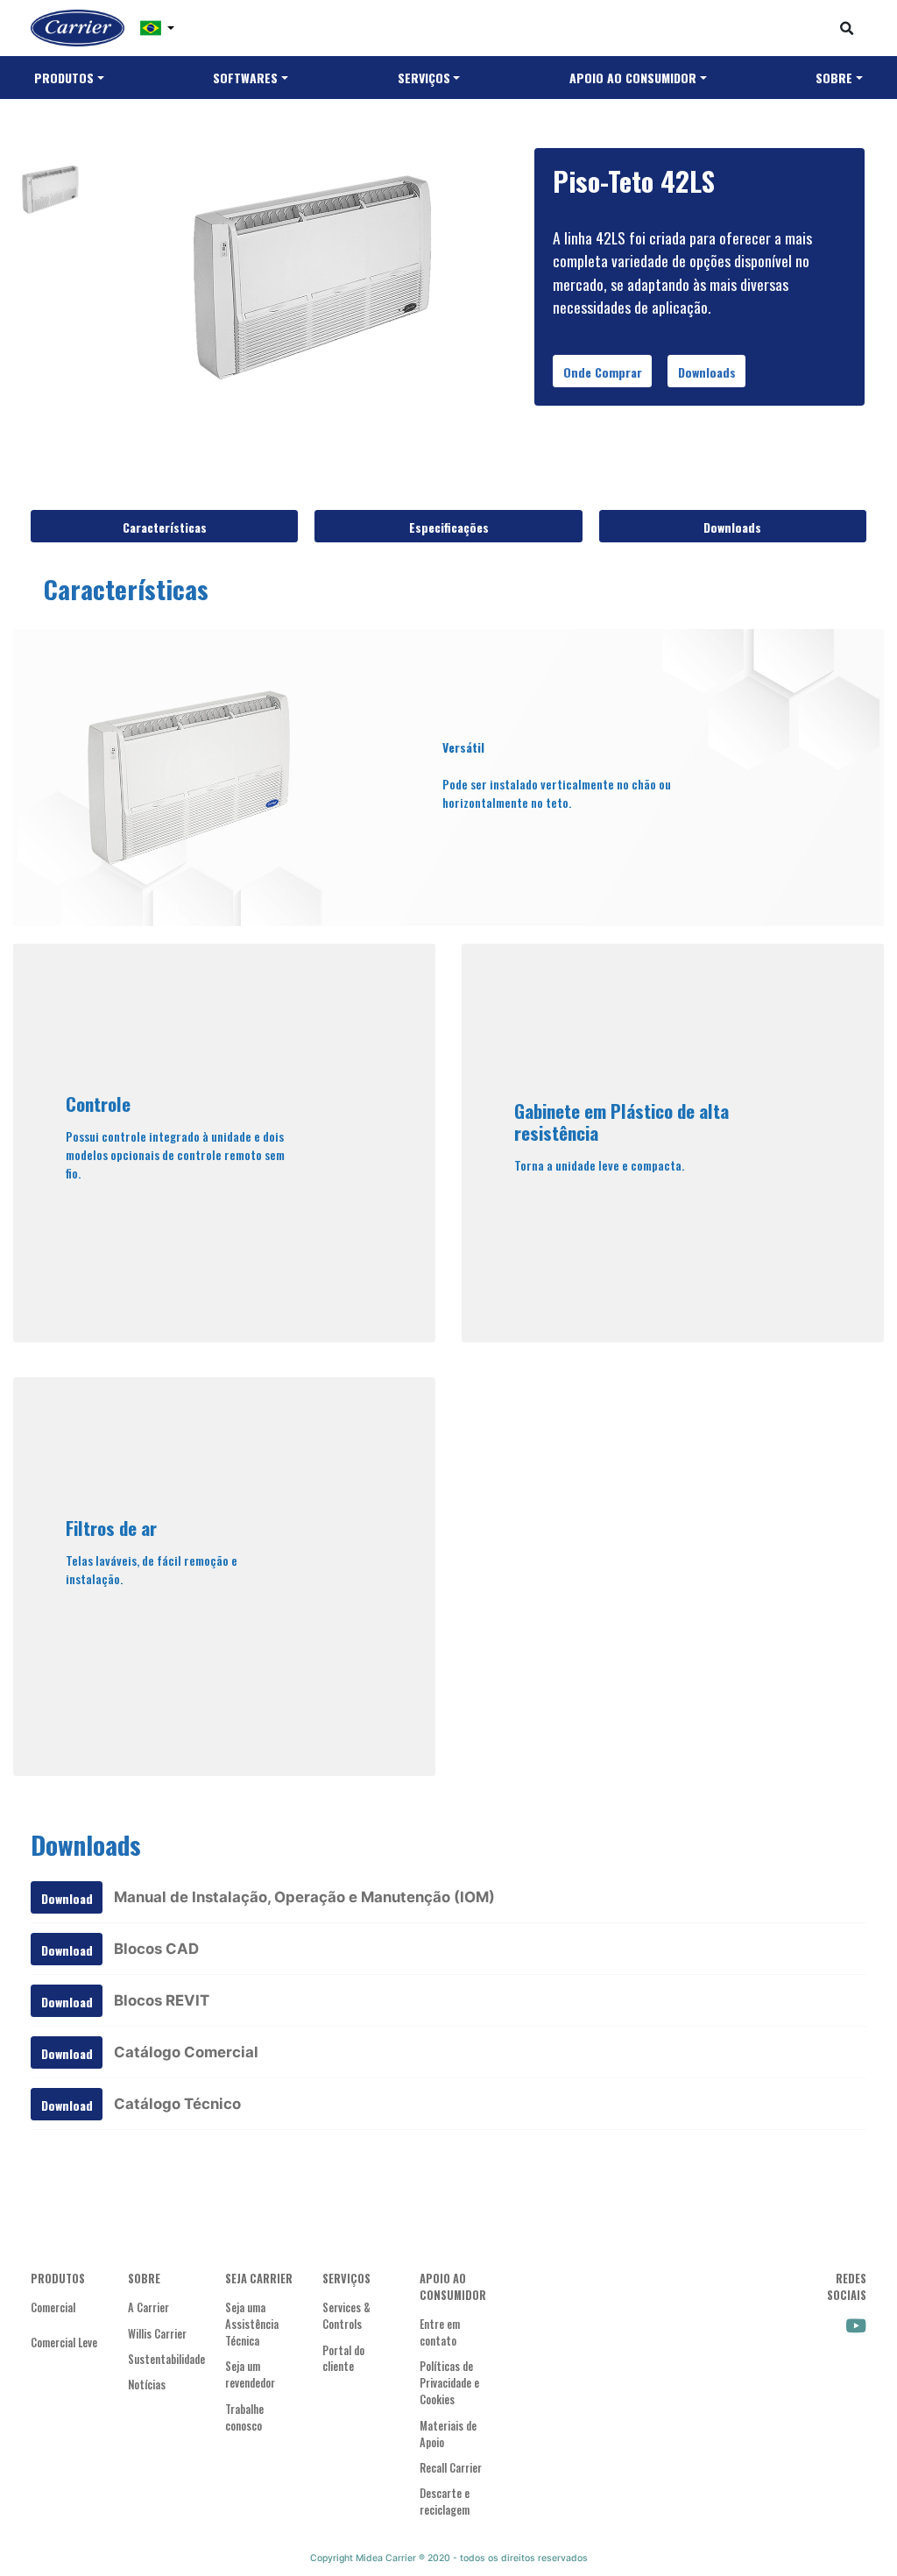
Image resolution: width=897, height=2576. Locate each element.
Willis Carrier (157, 2334)
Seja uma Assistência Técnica (252, 2325)
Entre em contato (440, 2333)
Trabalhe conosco (244, 2418)
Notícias (147, 2385)
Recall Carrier (451, 2468)
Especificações (449, 527)
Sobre (834, 78)
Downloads (707, 372)
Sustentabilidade (163, 2360)
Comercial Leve (64, 2343)
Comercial (53, 2308)
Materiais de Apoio (448, 2434)
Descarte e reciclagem (445, 2502)
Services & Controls (346, 2316)
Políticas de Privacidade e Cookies (449, 2383)
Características (165, 527)
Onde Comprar (603, 372)
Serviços (424, 78)
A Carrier (148, 2308)
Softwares (245, 78)
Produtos (64, 78)
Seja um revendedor (250, 2375)
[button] (157, 28)
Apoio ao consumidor (633, 78)
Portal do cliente (343, 2359)
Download (67, 1898)
